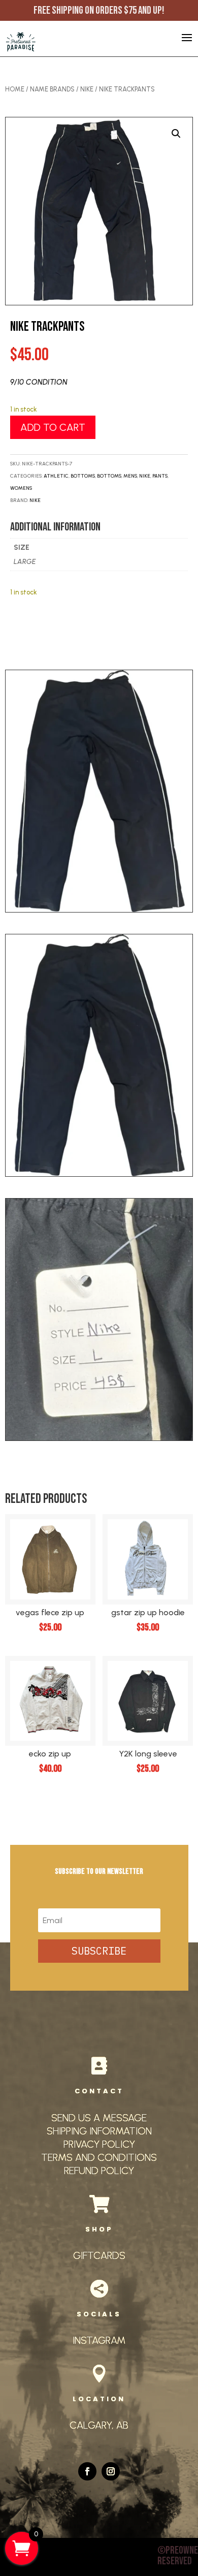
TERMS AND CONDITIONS (99, 2157)
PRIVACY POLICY (99, 2144)
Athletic (56, 476)
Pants (160, 476)
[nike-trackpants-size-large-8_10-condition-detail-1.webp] (99, 1438)
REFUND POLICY (99, 2171)
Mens (130, 476)
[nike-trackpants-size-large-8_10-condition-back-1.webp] (99, 910)
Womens (21, 488)
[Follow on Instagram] (111, 2471)
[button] (176, 134)
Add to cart (53, 427)
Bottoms (83, 476)
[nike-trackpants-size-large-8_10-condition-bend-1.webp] (99, 1174)
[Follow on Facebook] (87, 2471)
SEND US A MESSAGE (99, 2118)
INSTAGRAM (99, 2340)
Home (15, 89)
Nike (87, 89)
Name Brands (52, 89)
